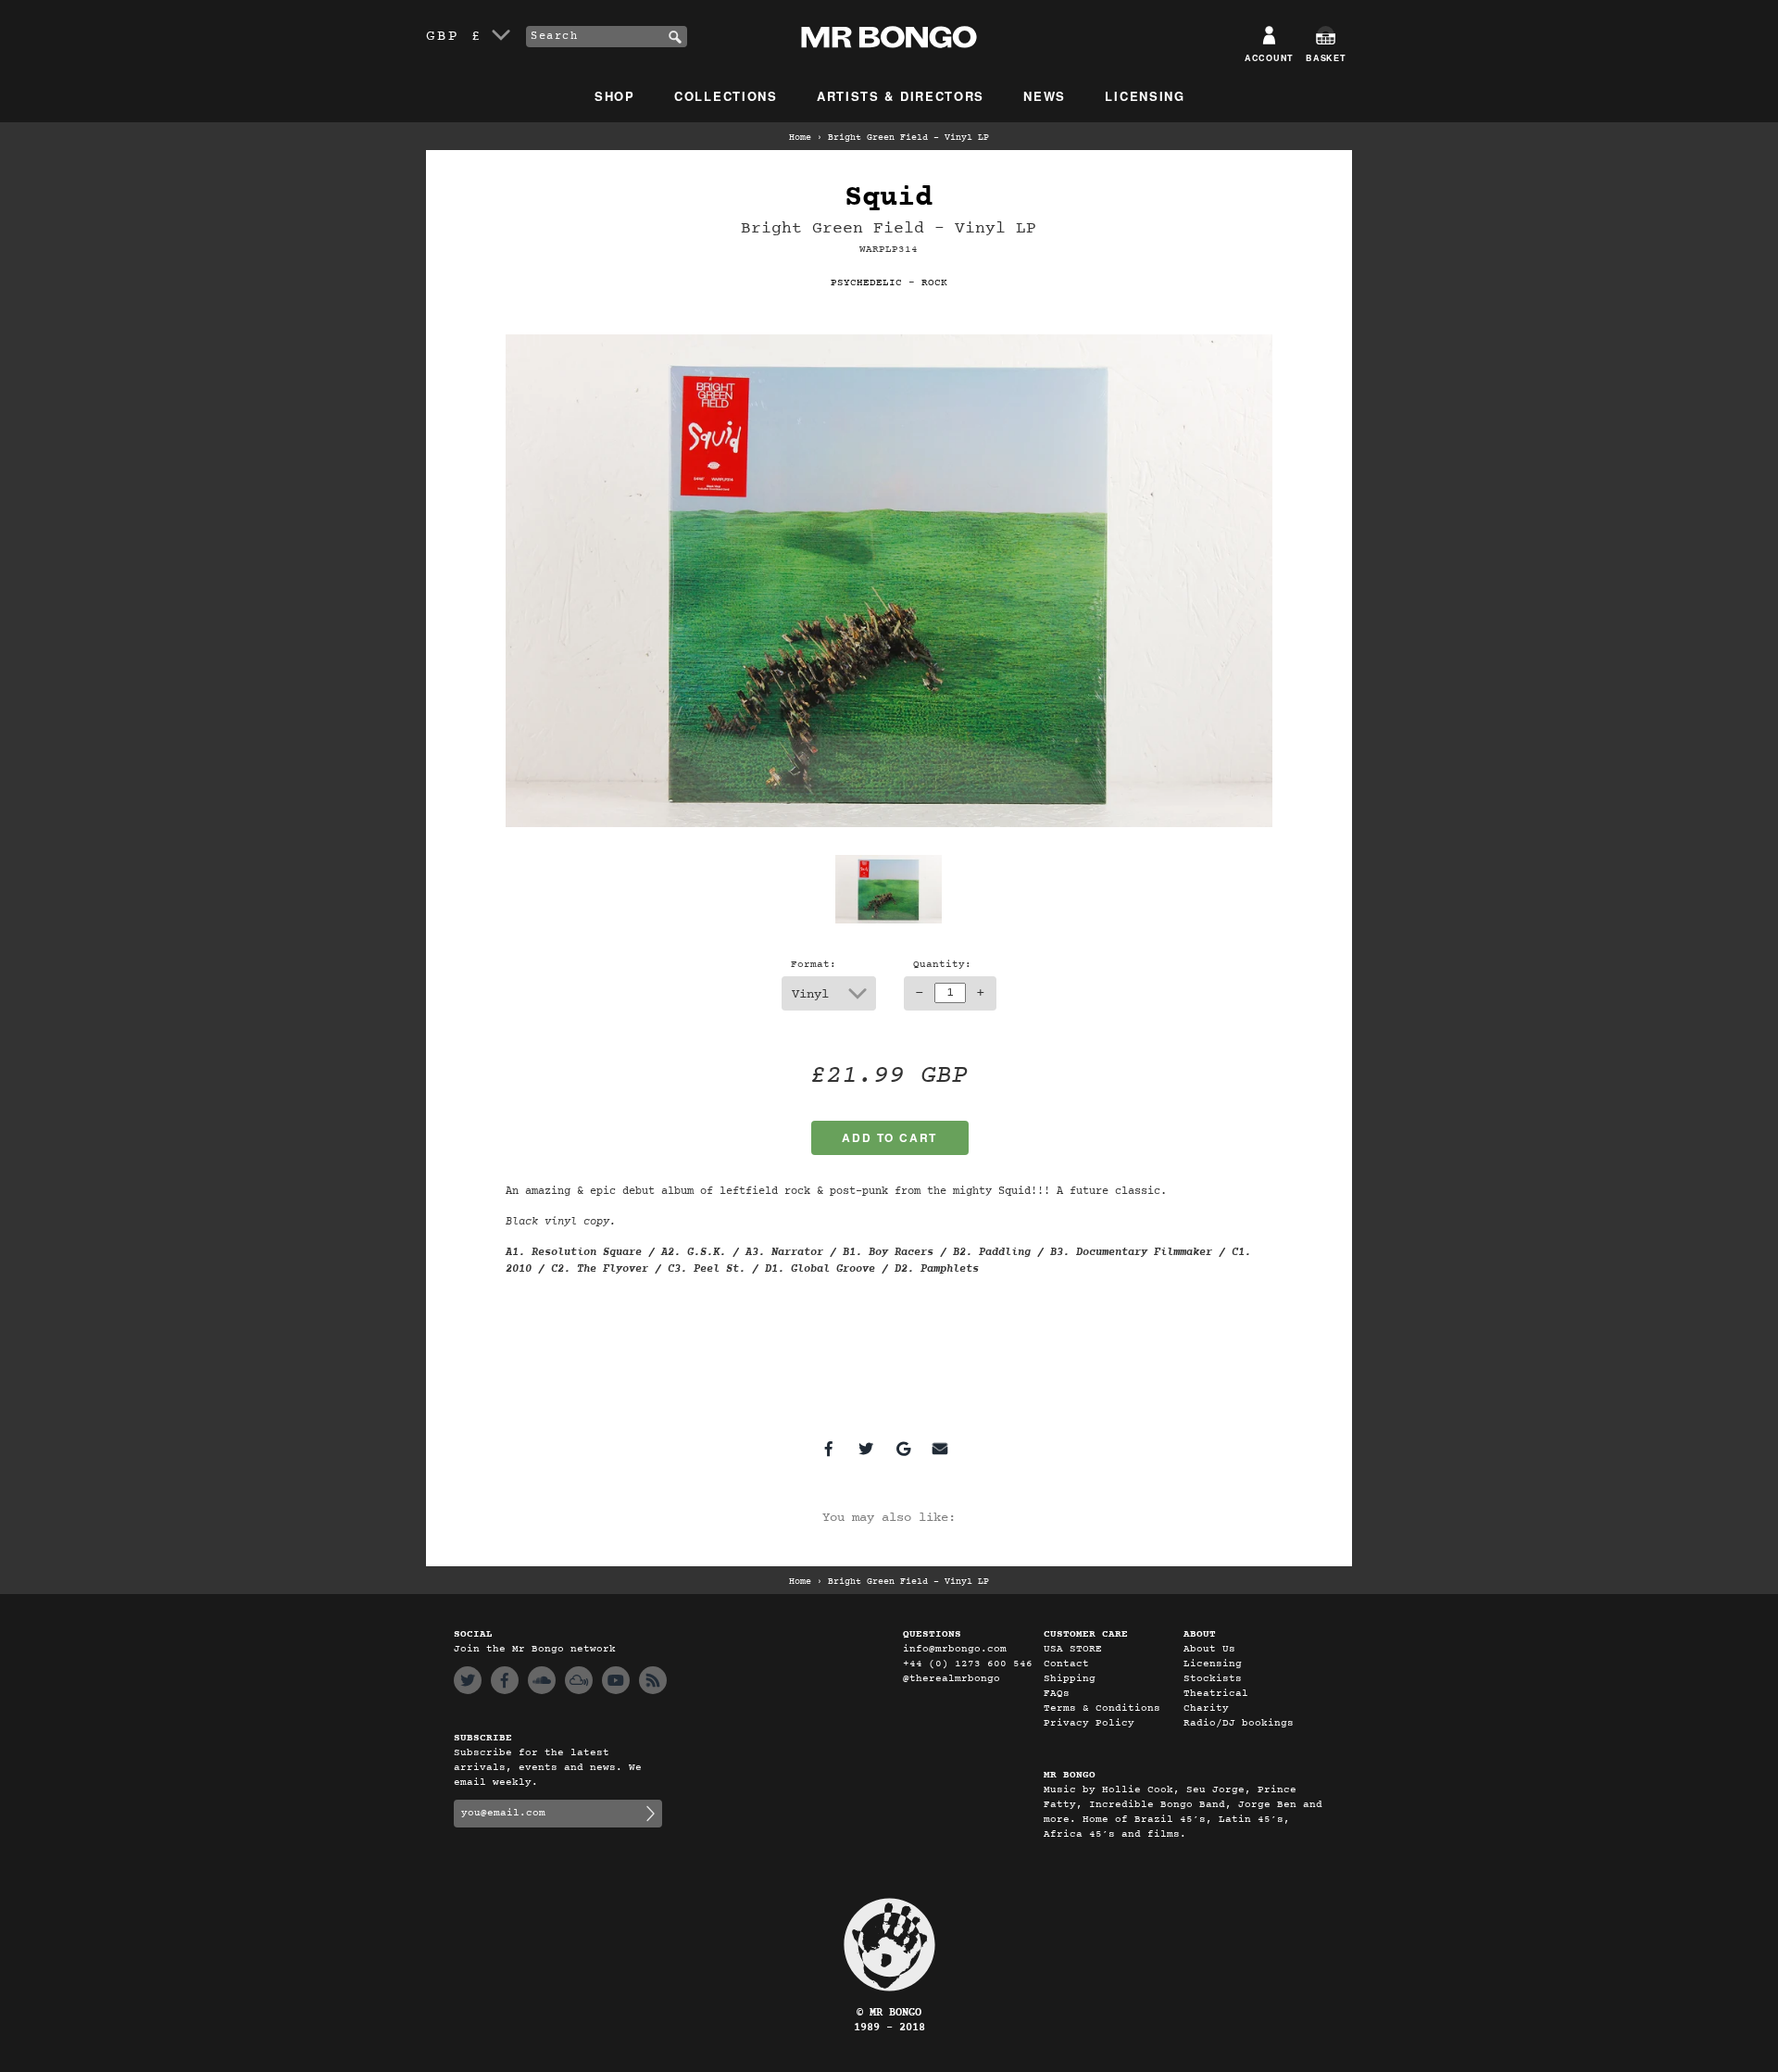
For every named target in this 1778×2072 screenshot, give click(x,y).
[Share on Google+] (903, 1449)
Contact (1066, 1664)
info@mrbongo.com (955, 1649)
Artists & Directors (901, 96)
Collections (726, 96)
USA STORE (1073, 1649)
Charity (1206, 1708)
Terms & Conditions (1102, 1708)
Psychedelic (866, 283)
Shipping (1070, 1679)
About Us (1209, 1649)
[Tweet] (866, 1449)
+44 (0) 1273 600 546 (968, 1664)
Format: (814, 965)
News (1045, 96)
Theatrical (1216, 1694)
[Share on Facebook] (829, 1449)
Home (800, 138)
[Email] (940, 1449)
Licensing (1145, 96)
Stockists (1213, 1679)
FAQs (1057, 1694)
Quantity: (942, 965)
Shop (615, 96)
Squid (889, 198)
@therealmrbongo (952, 1679)
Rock (934, 283)
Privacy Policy (1089, 1723)
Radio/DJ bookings (1239, 1723)
